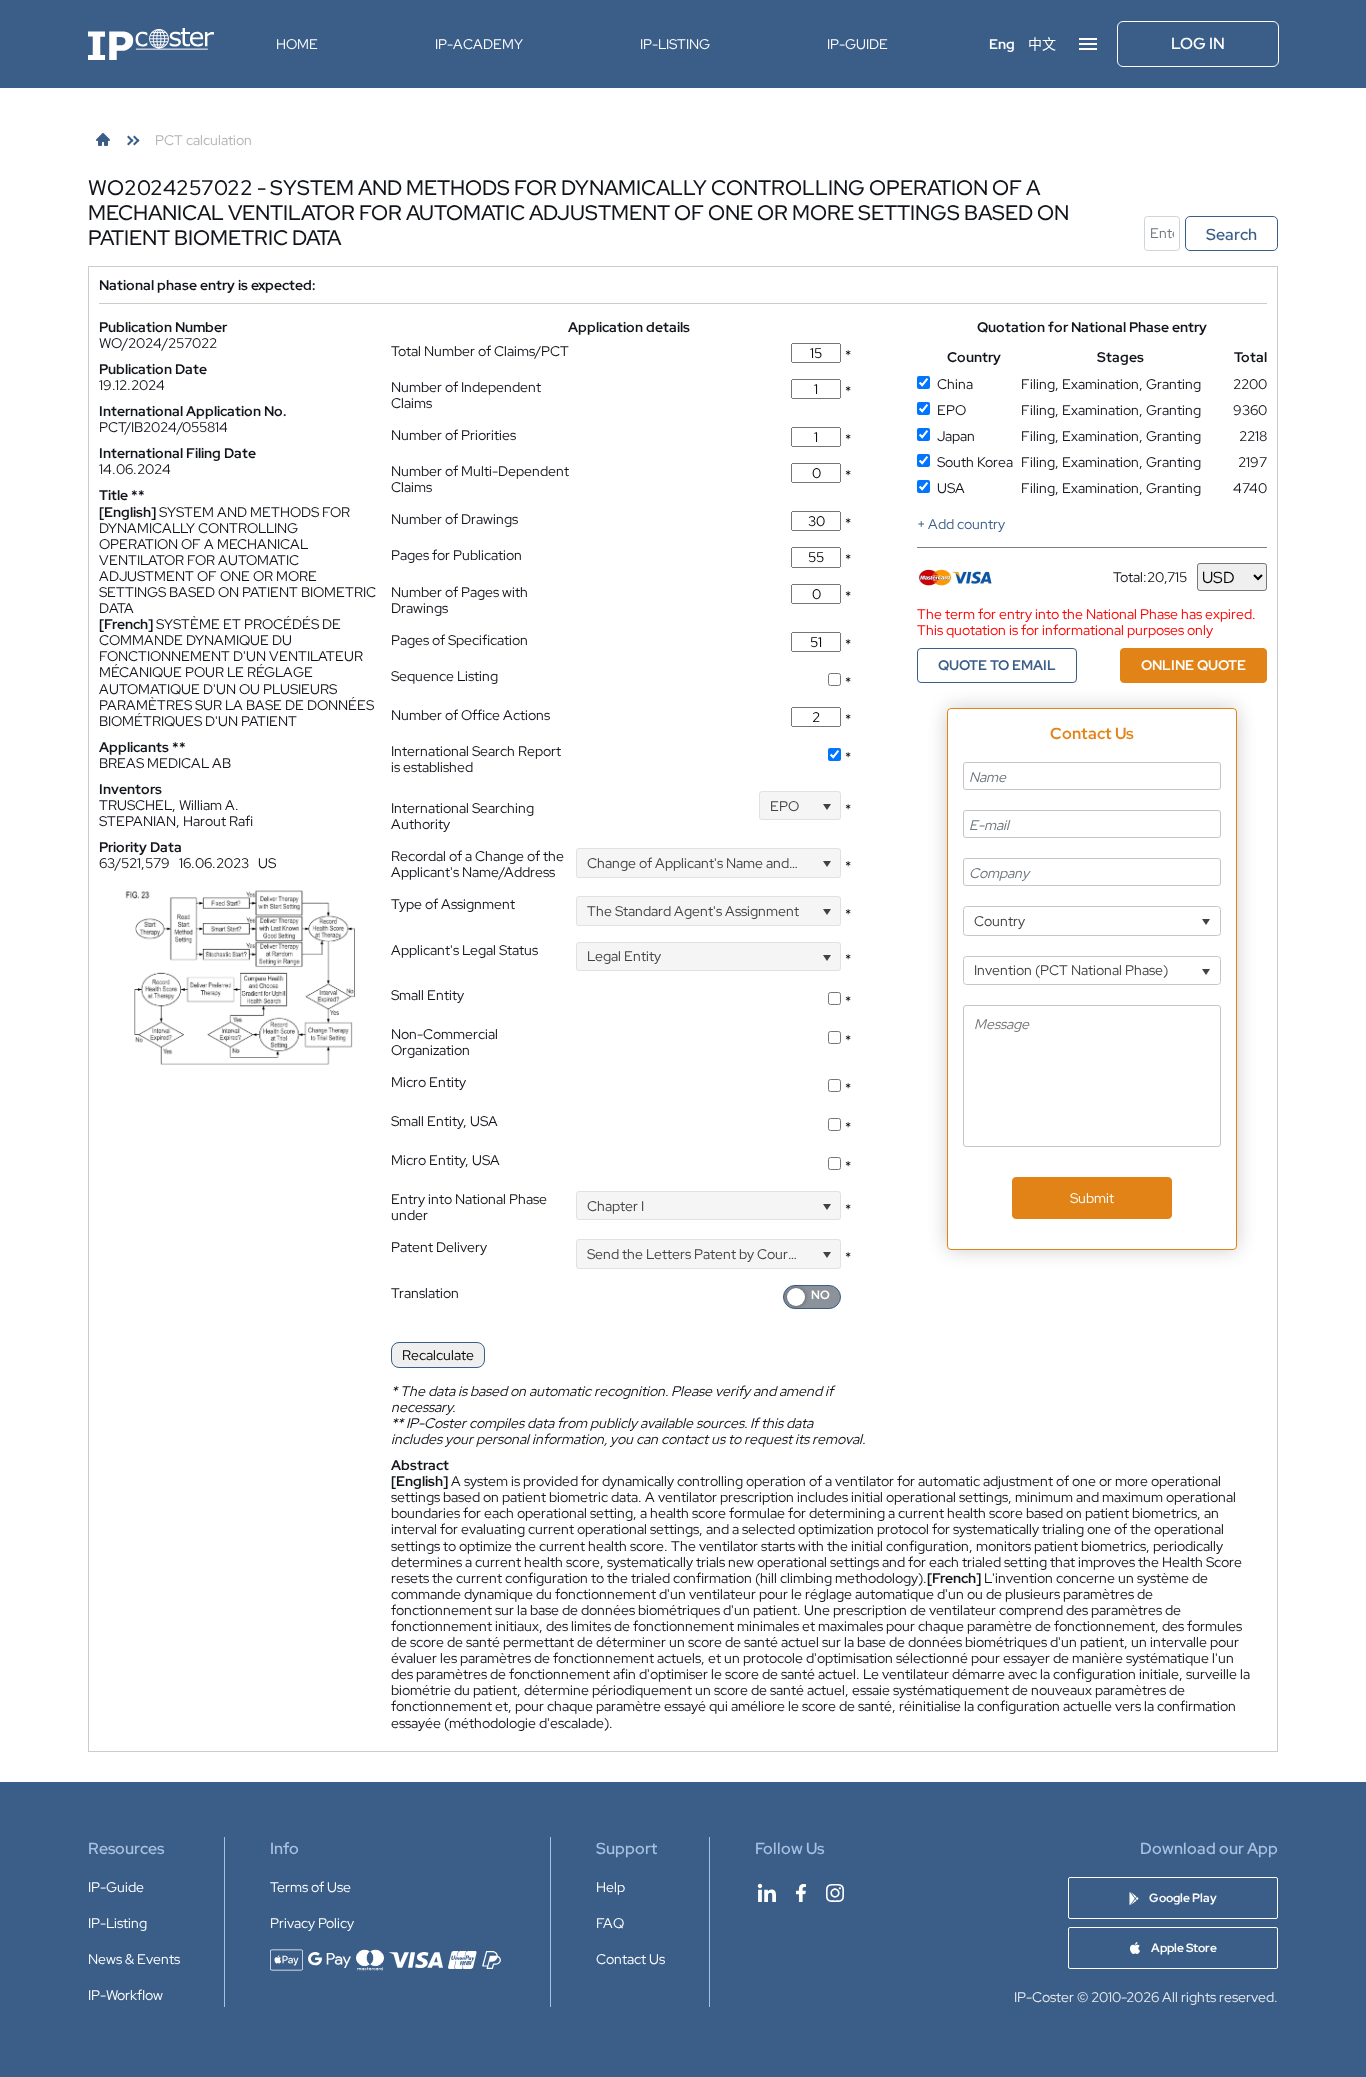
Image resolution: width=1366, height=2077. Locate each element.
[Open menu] (1088, 44)
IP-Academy (479, 44)
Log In (1198, 43)
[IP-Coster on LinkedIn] (767, 1893)
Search (1231, 234)
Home (297, 44)
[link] (103, 140)
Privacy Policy (312, 1923)
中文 (1042, 44)
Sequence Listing (444, 676)
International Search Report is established (476, 759)
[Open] (826, 805)
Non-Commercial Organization (444, 1042)
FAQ (610, 1923)
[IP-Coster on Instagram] (835, 1893)
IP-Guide (857, 44)
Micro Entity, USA (445, 1160)
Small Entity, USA (444, 1121)
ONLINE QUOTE (1193, 665)
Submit (1092, 1198)
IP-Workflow (125, 1995)
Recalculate (438, 1355)
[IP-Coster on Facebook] (801, 1893)
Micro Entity (428, 1082)
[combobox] (800, 805)
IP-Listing (675, 44)
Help (610, 1887)
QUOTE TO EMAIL (997, 665)
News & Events (134, 1959)
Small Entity (427, 995)
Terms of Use (310, 1887)
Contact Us (630, 1959)
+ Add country (961, 524)
